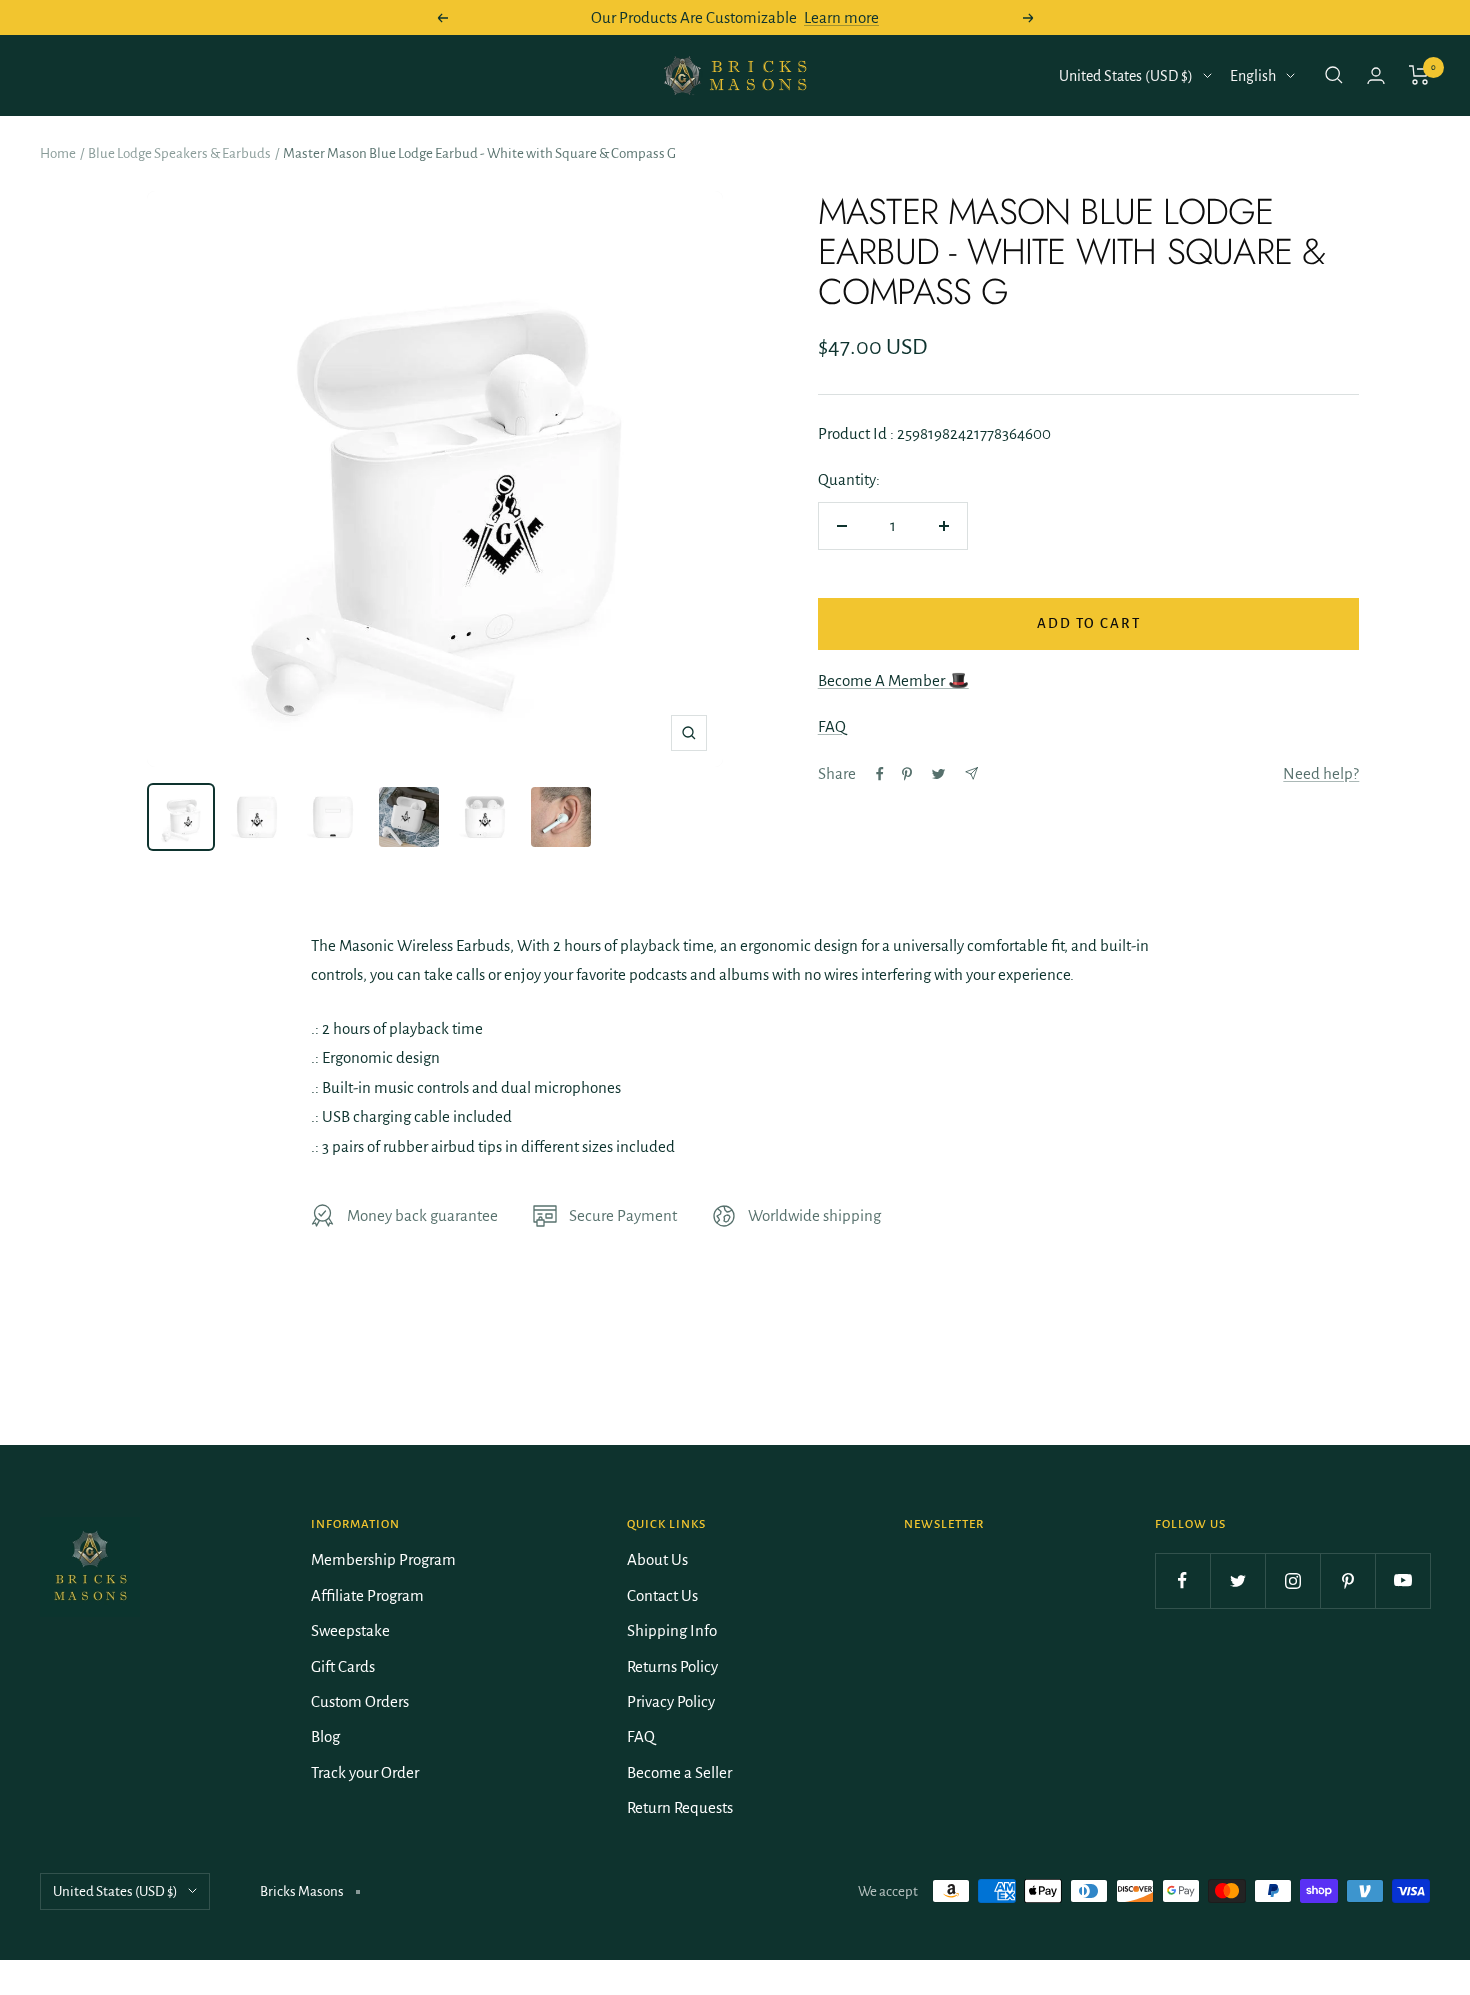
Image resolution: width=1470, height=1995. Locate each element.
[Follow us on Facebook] (1182, 1580)
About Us (657, 1559)
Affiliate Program (367, 1595)
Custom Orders (360, 1701)
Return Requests (680, 1807)
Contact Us (662, 1595)
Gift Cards (343, 1666)
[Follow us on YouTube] (1402, 1580)
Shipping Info (672, 1630)
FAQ (832, 726)
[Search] (1334, 75)
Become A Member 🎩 (893, 680)
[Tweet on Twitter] (938, 774)
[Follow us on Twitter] (1237, 1580)
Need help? (1321, 773)
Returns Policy (672, 1666)
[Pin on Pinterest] (907, 774)
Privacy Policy (671, 1701)
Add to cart (1089, 623)
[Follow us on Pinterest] (1347, 1580)
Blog (325, 1736)
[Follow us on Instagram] (1292, 1580)
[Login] (1376, 75)
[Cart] (1419, 75)
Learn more (841, 17)
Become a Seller (679, 1772)
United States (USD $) (1126, 76)
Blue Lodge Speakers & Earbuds (179, 153)
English (1253, 76)
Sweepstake (350, 1630)
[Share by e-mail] (971, 773)
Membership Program (383, 1559)
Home (58, 153)
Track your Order (365, 1772)
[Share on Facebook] (880, 774)
